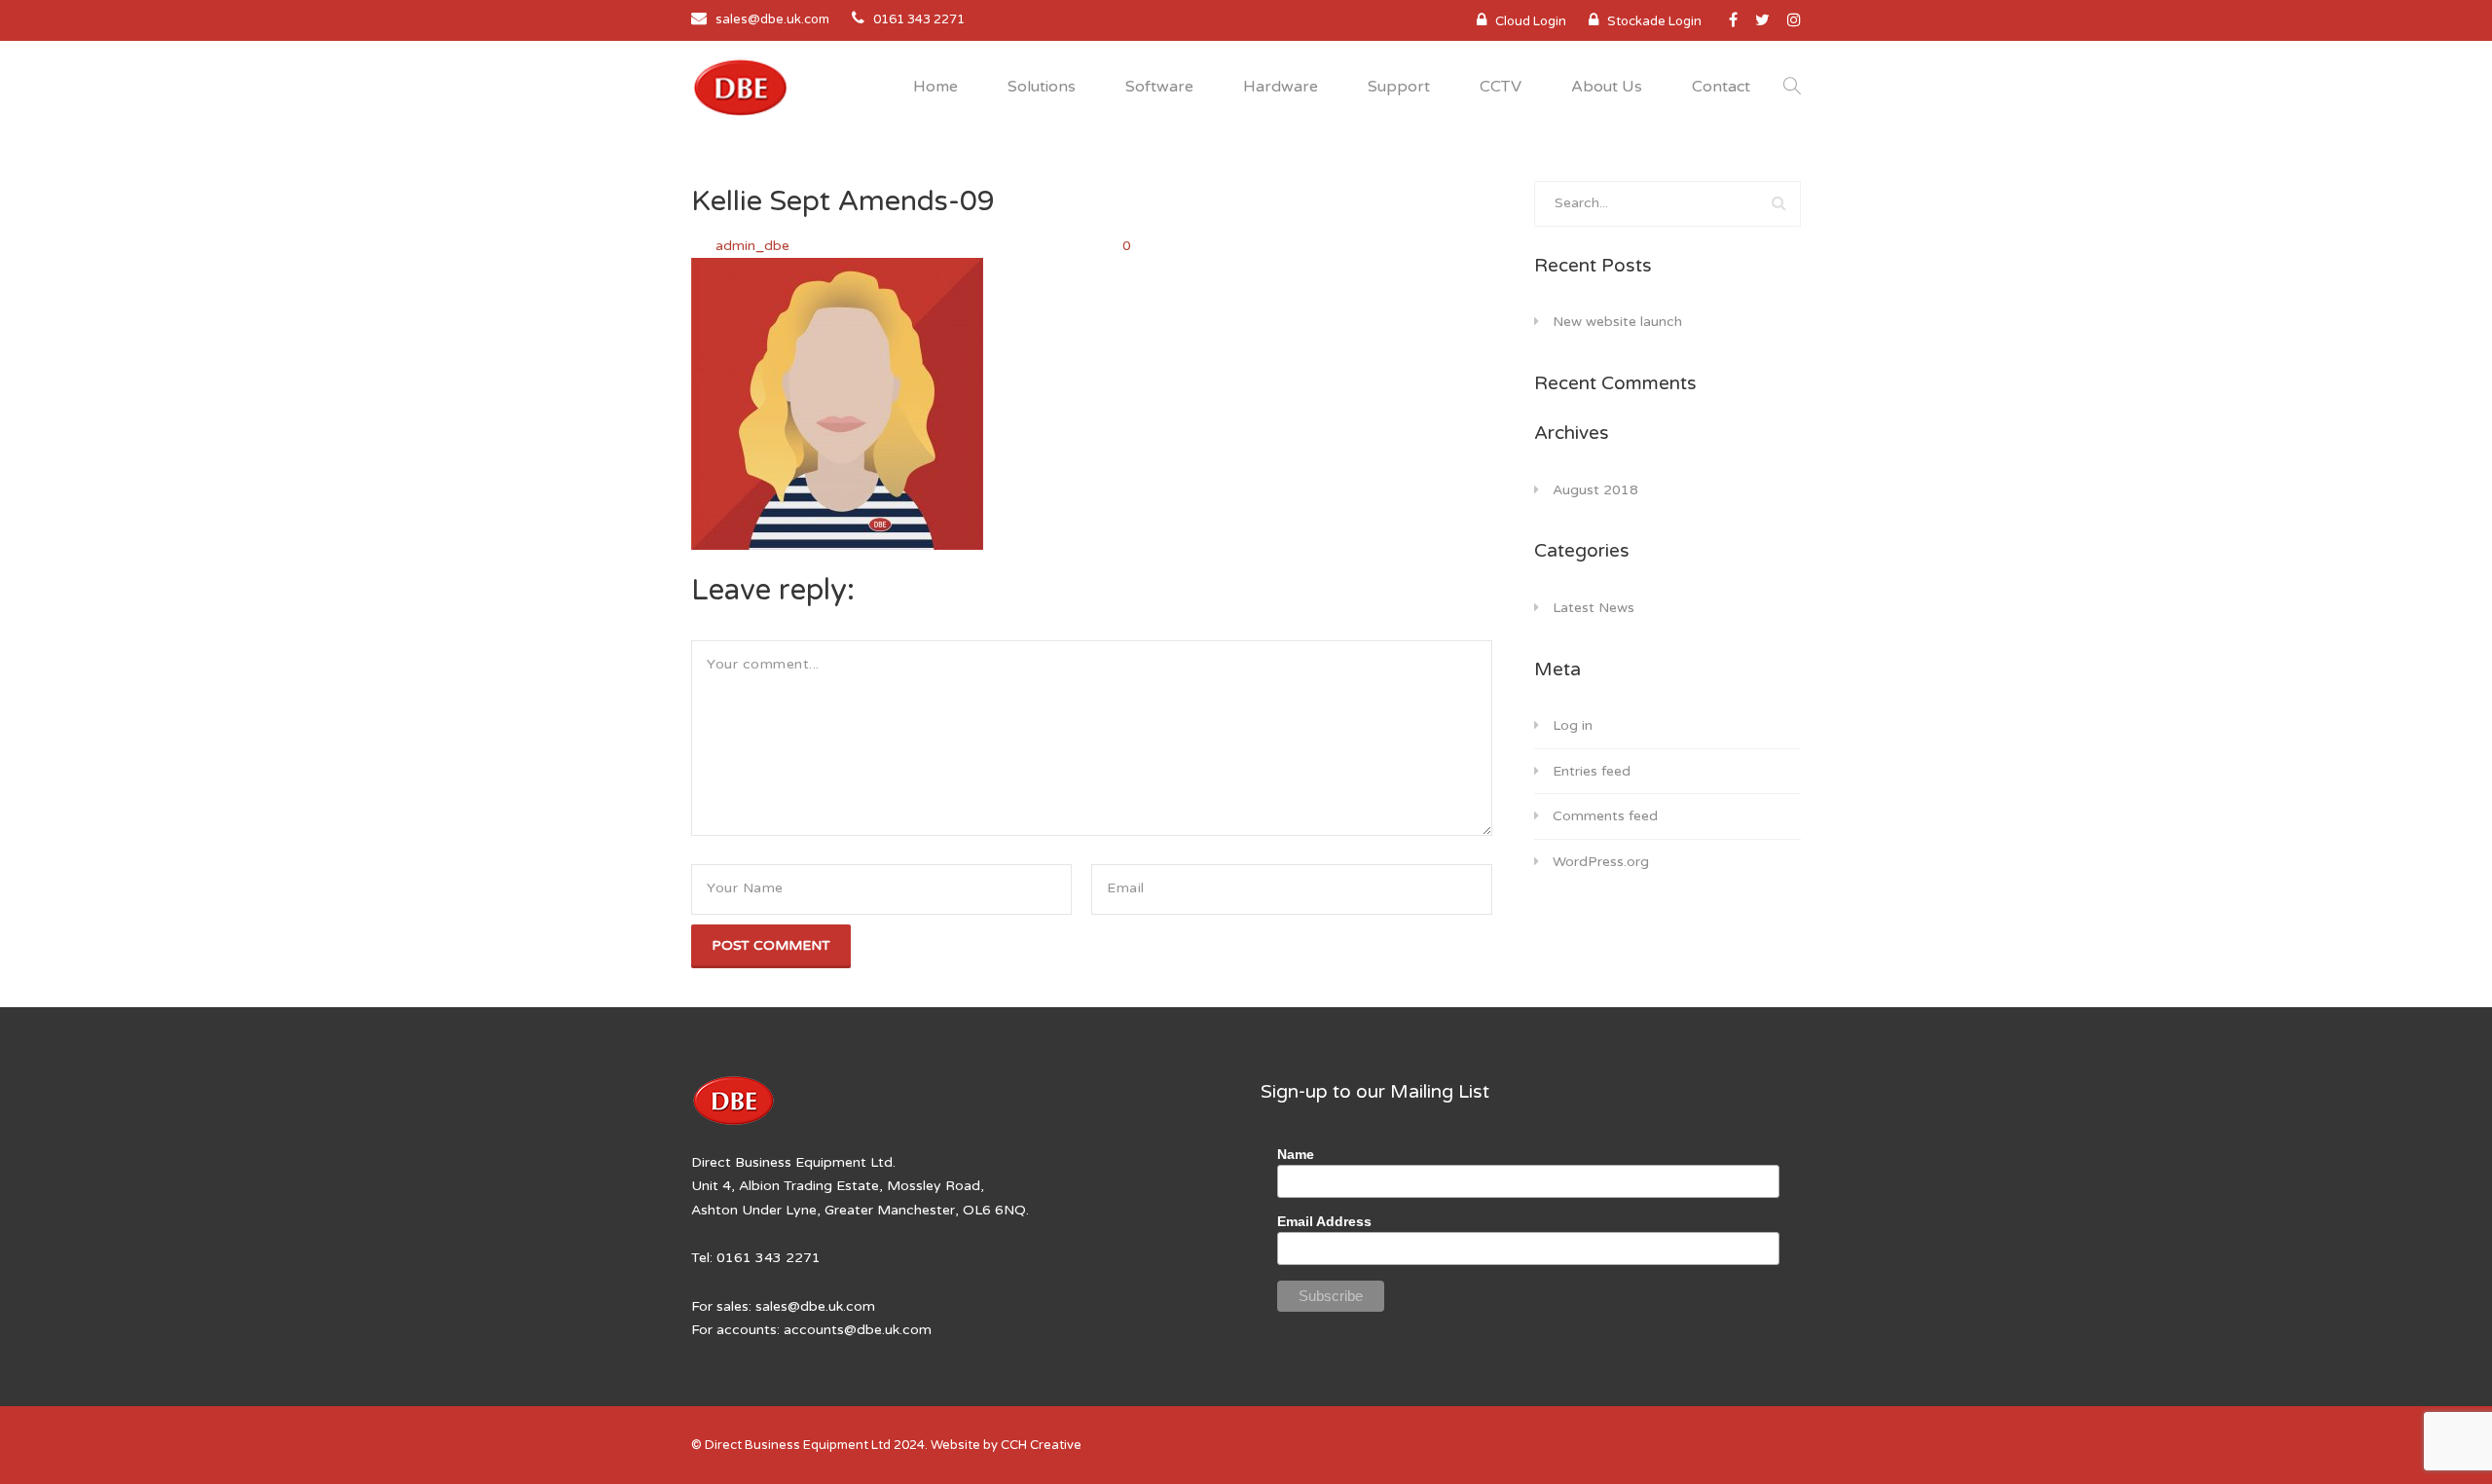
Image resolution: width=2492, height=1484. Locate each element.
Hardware (1281, 87)
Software (1159, 87)
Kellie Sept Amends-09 (843, 201)
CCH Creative (1041, 1445)
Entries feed (1592, 771)
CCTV (1501, 87)
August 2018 (1595, 490)
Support (1399, 87)
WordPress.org (1601, 862)
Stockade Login (1654, 21)
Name (1296, 1154)
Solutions (1042, 87)
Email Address (1324, 1221)
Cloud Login (1531, 21)
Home (935, 87)
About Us (1607, 87)
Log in (1573, 725)
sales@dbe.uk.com (772, 19)
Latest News (1594, 608)
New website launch (1617, 322)
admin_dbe (754, 246)
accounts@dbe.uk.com (858, 1330)
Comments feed (1605, 816)
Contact (1721, 87)
